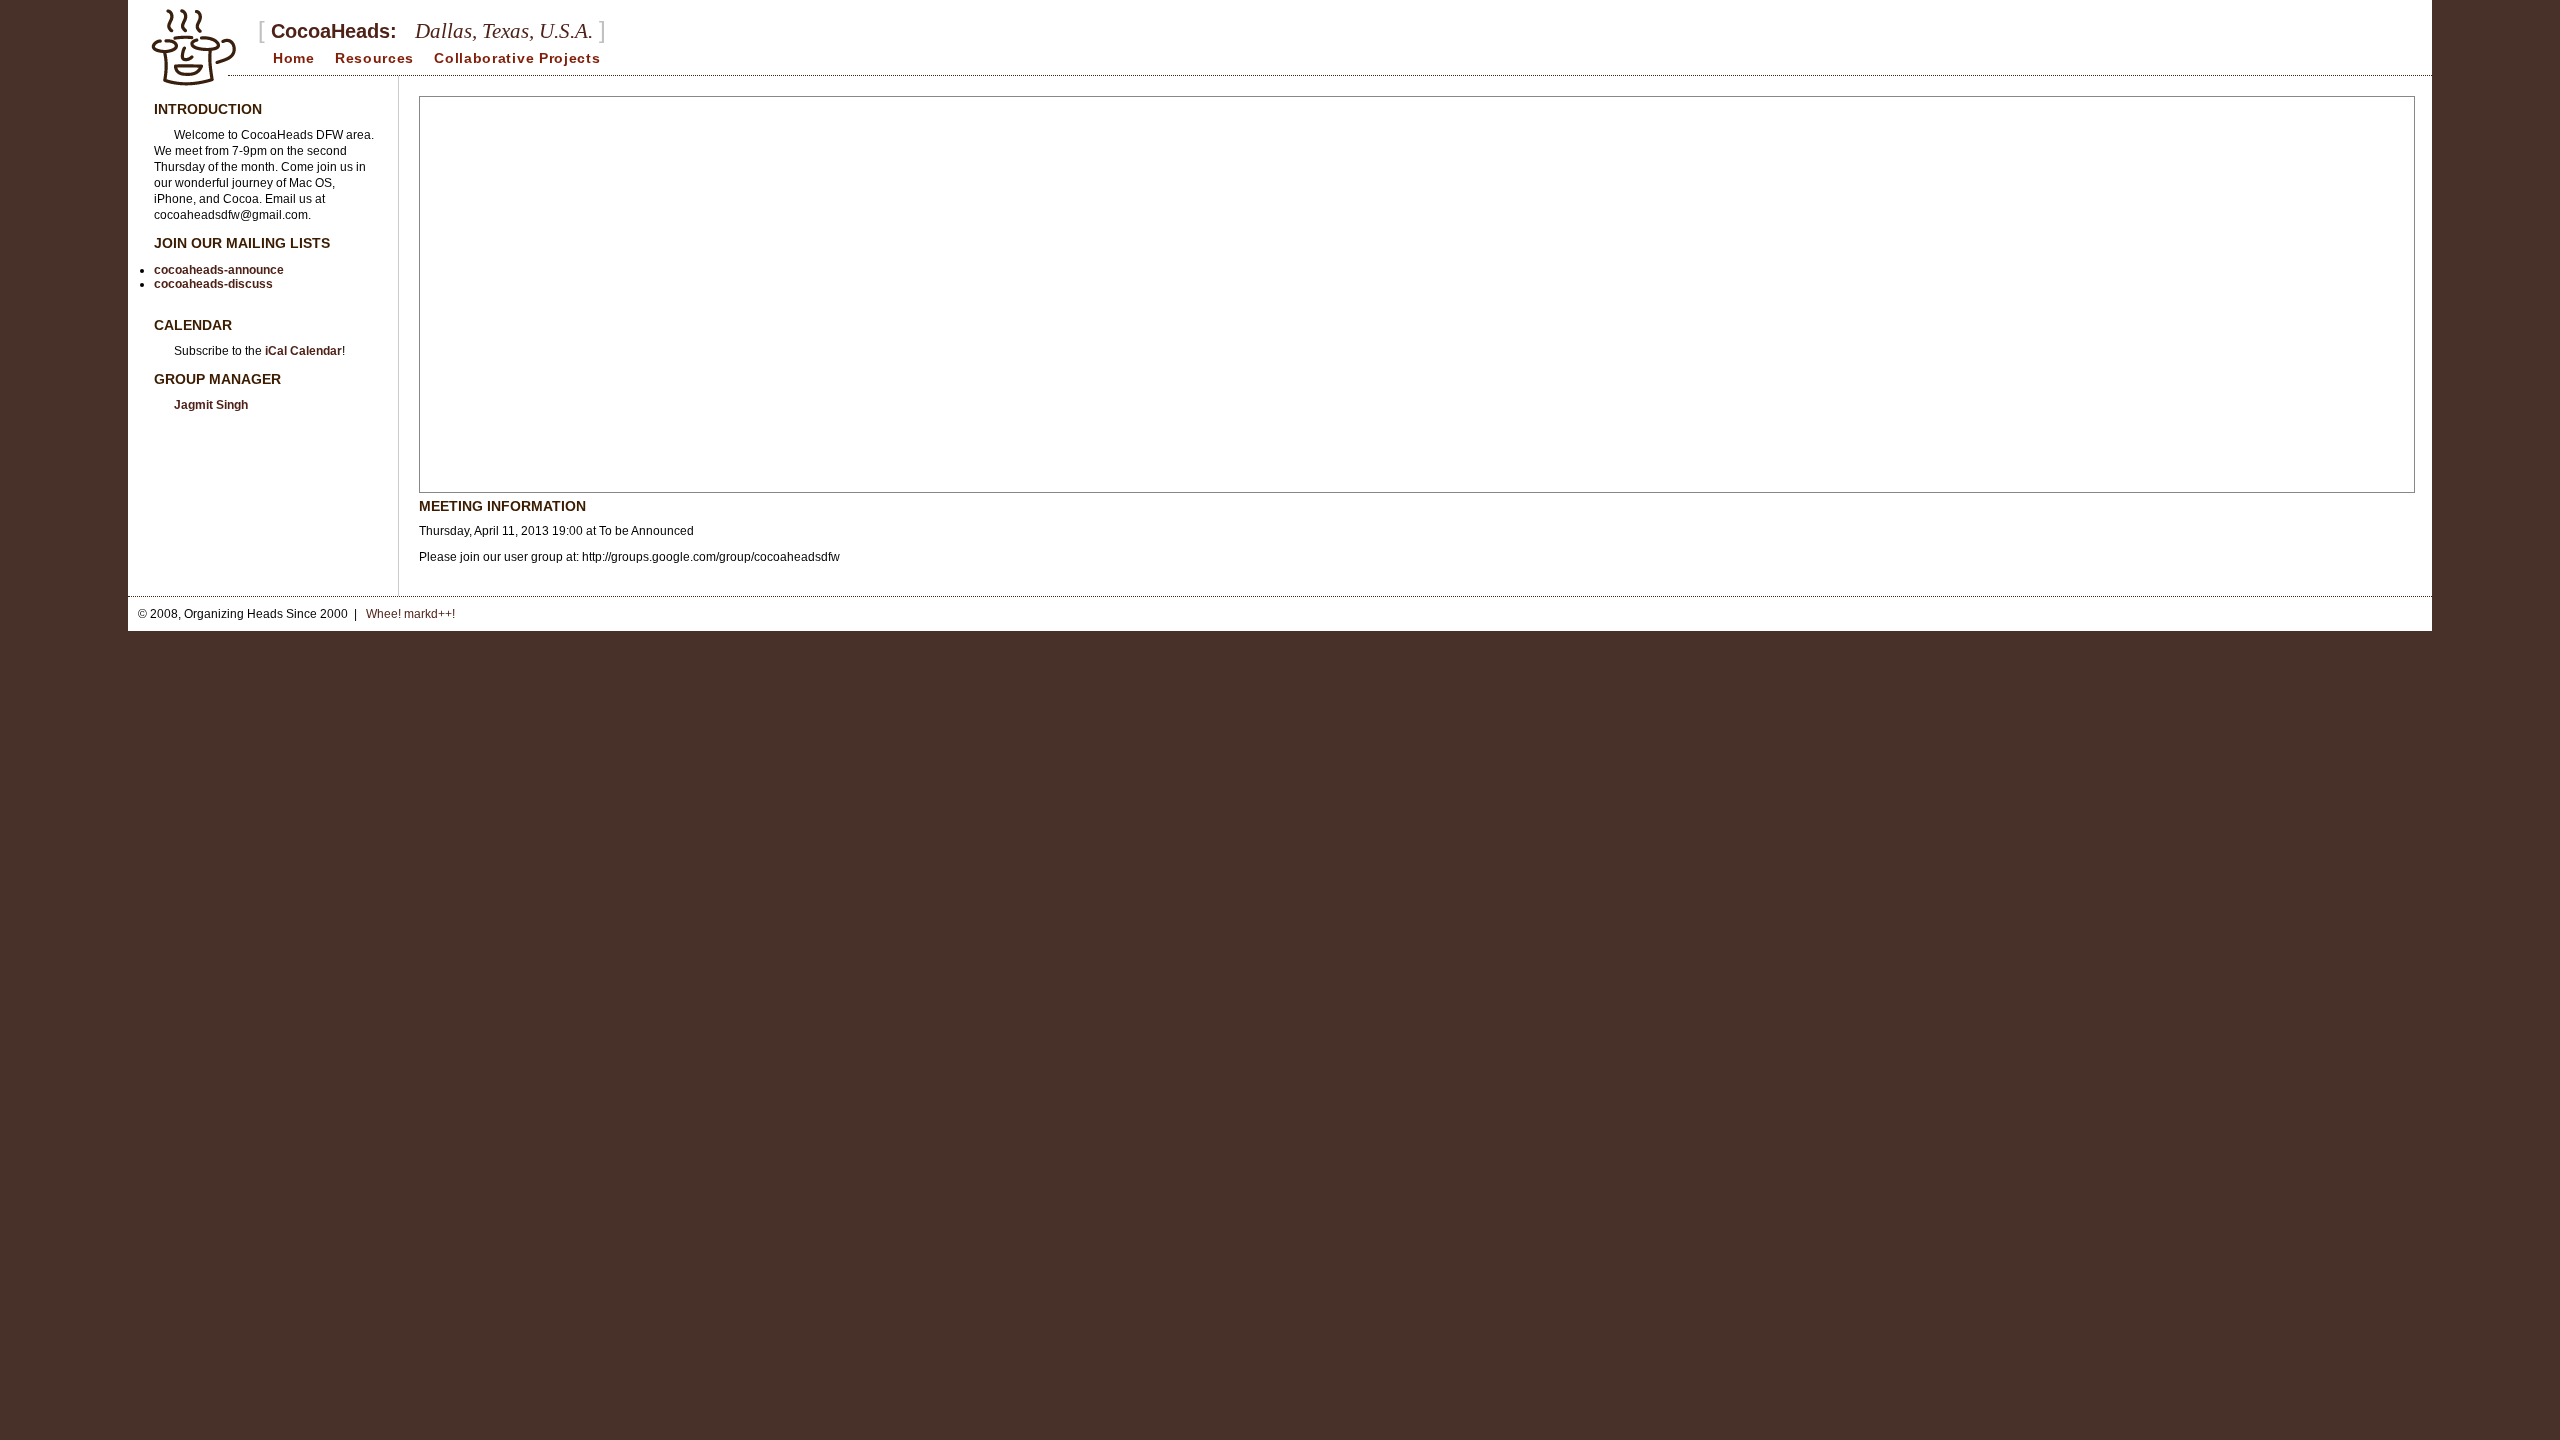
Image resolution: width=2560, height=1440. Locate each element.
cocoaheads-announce (219, 270)
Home (294, 58)
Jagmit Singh (211, 405)
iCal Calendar (303, 351)
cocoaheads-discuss (213, 284)
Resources (374, 58)
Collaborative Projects (517, 58)
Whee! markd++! (410, 614)
